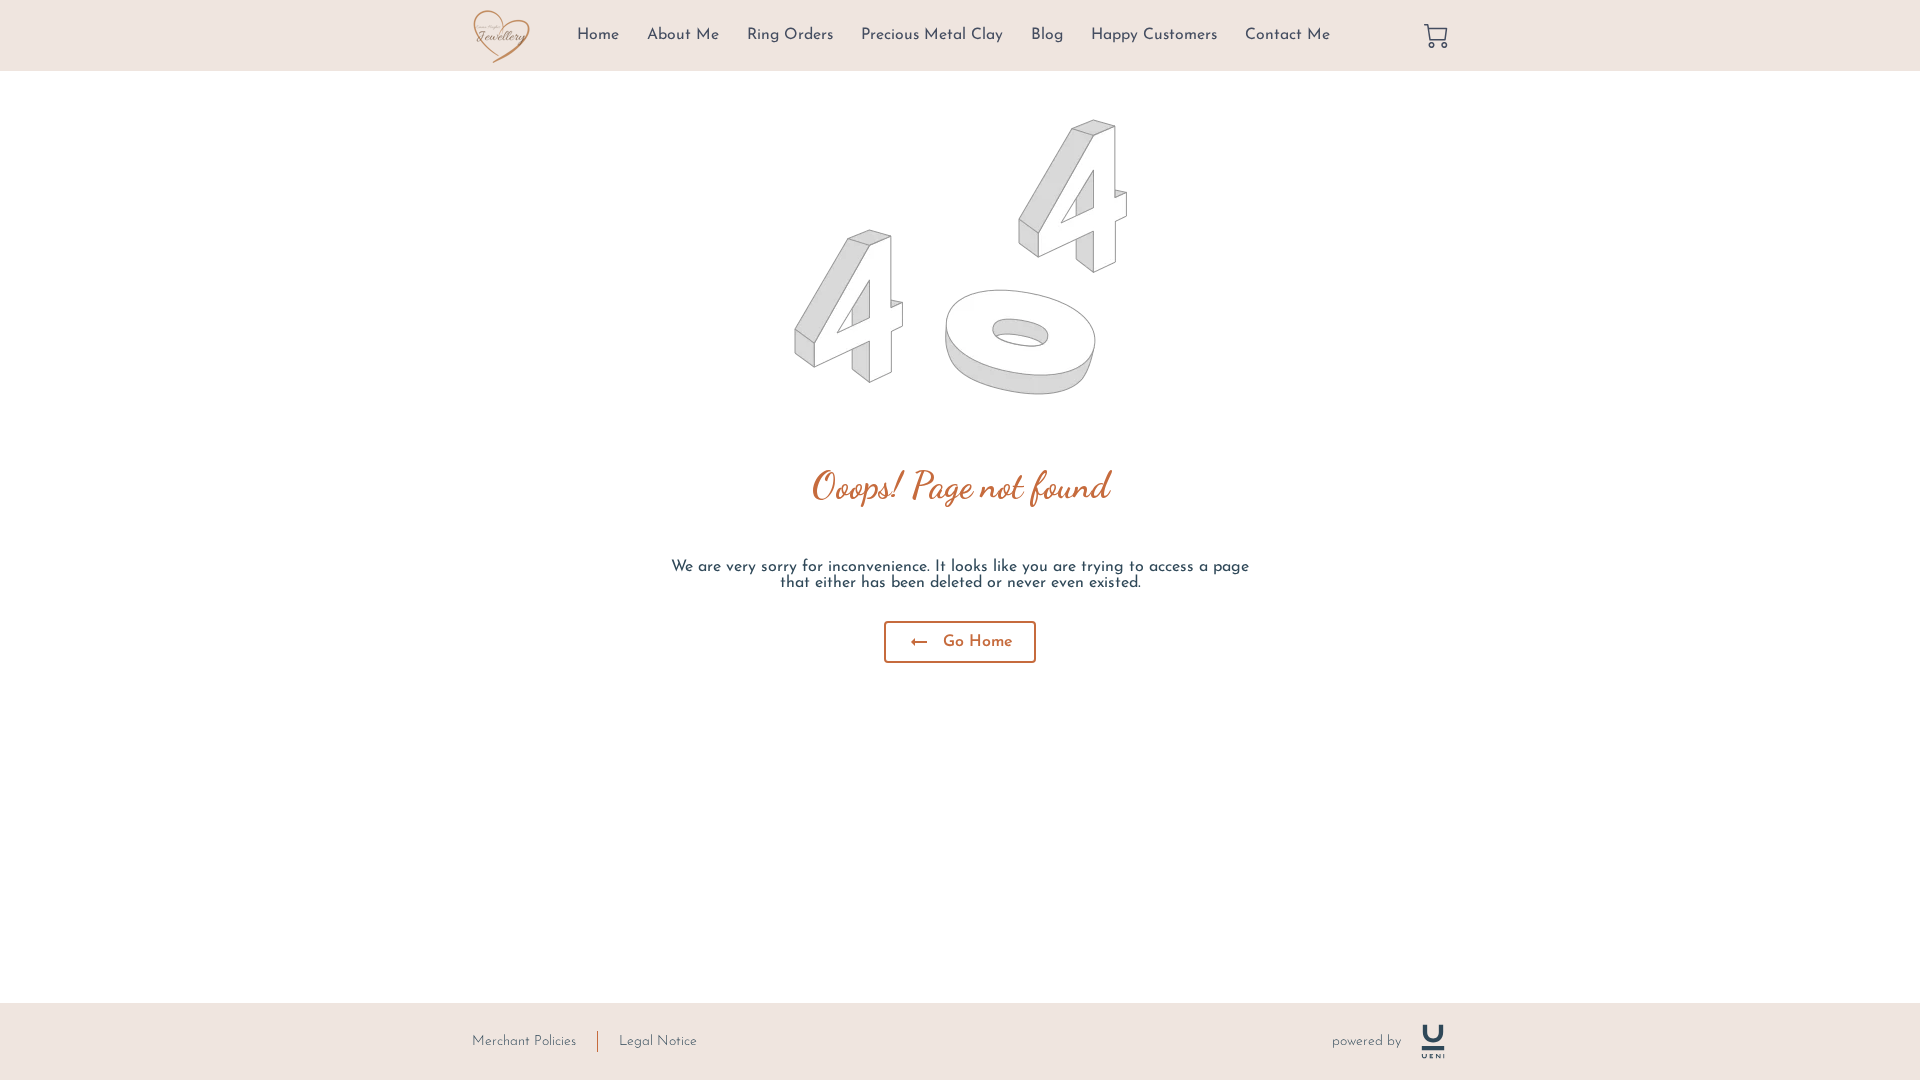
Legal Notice (658, 1041)
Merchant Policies (524, 1041)
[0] (1436, 36)
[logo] (1433, 1041)
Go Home (978, 642)
